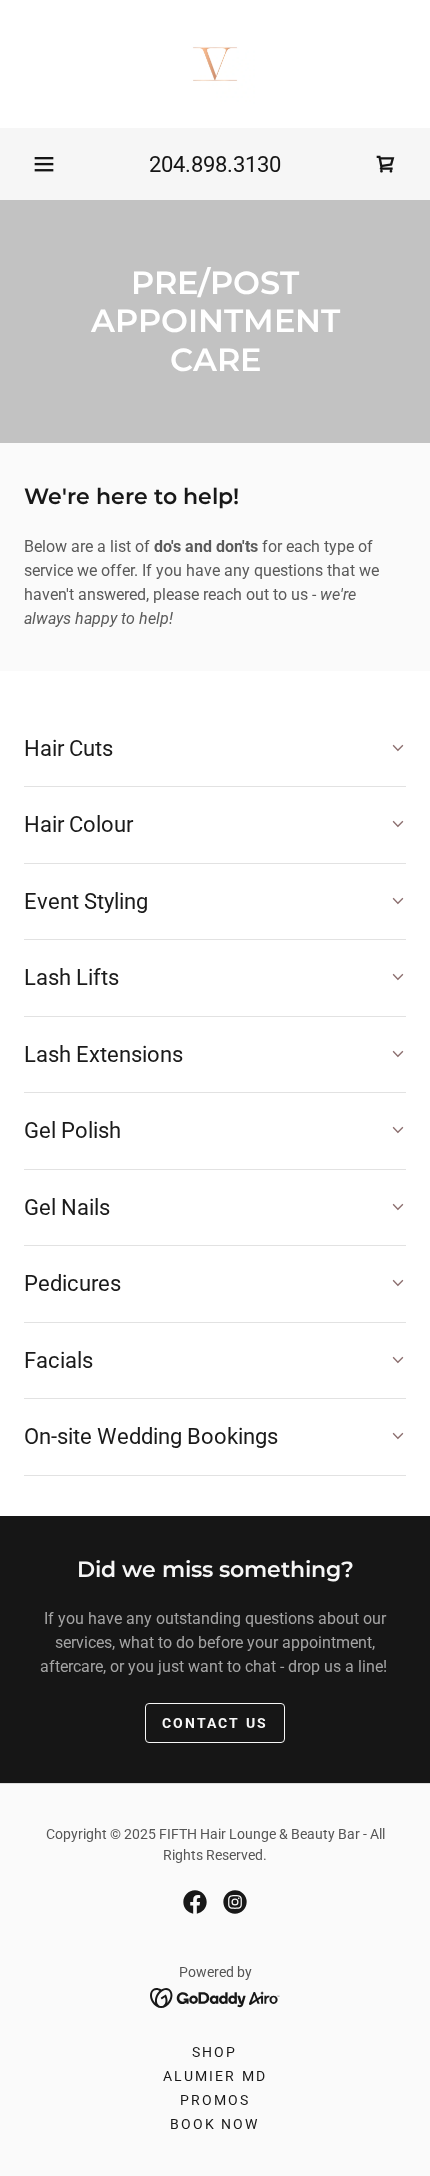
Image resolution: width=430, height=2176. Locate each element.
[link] (215, 64)
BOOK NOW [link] (214, 2124)
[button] (44, 164)
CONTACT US (214, 1723)
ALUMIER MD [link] (214, 2076)
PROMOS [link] (215, 2100)
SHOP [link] (214, 2052)
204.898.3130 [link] (215, 164)
